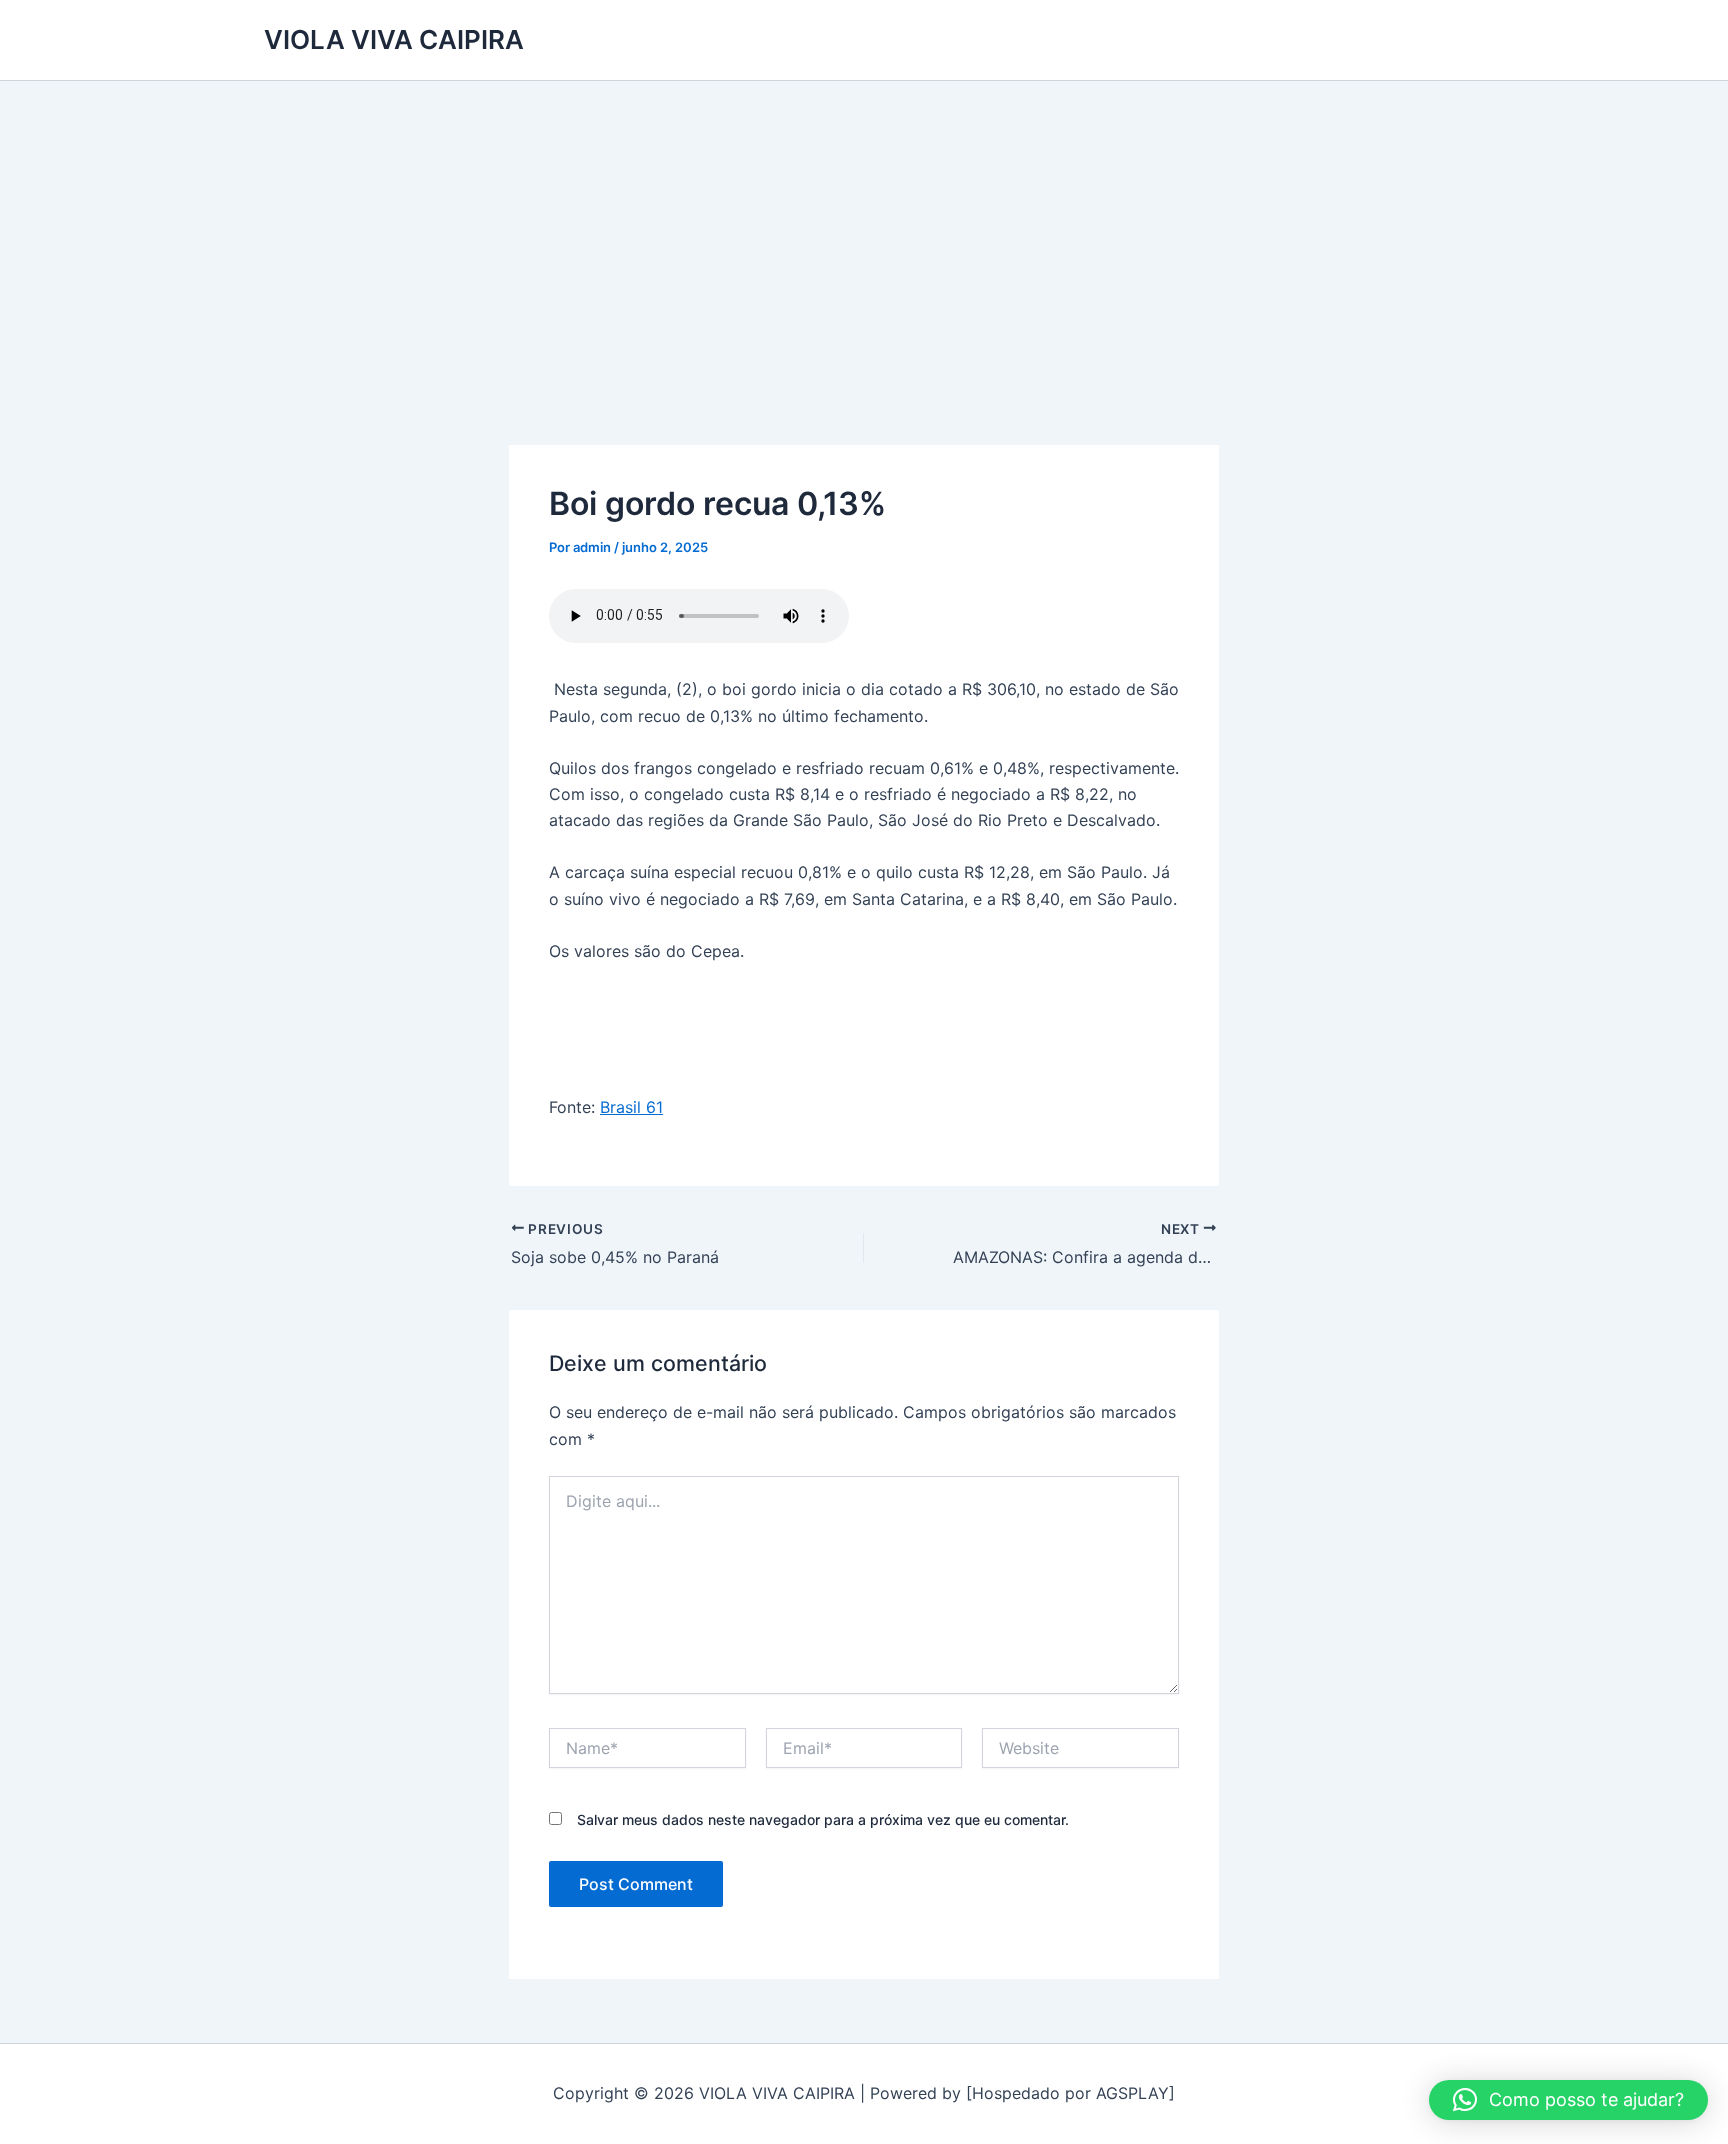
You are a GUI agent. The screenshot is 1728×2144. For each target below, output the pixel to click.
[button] (1568, 2100)
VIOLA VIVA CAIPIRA (394, 39)
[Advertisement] (864, 231)
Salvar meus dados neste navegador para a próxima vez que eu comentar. (823, 1819)
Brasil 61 (631, 1107)
